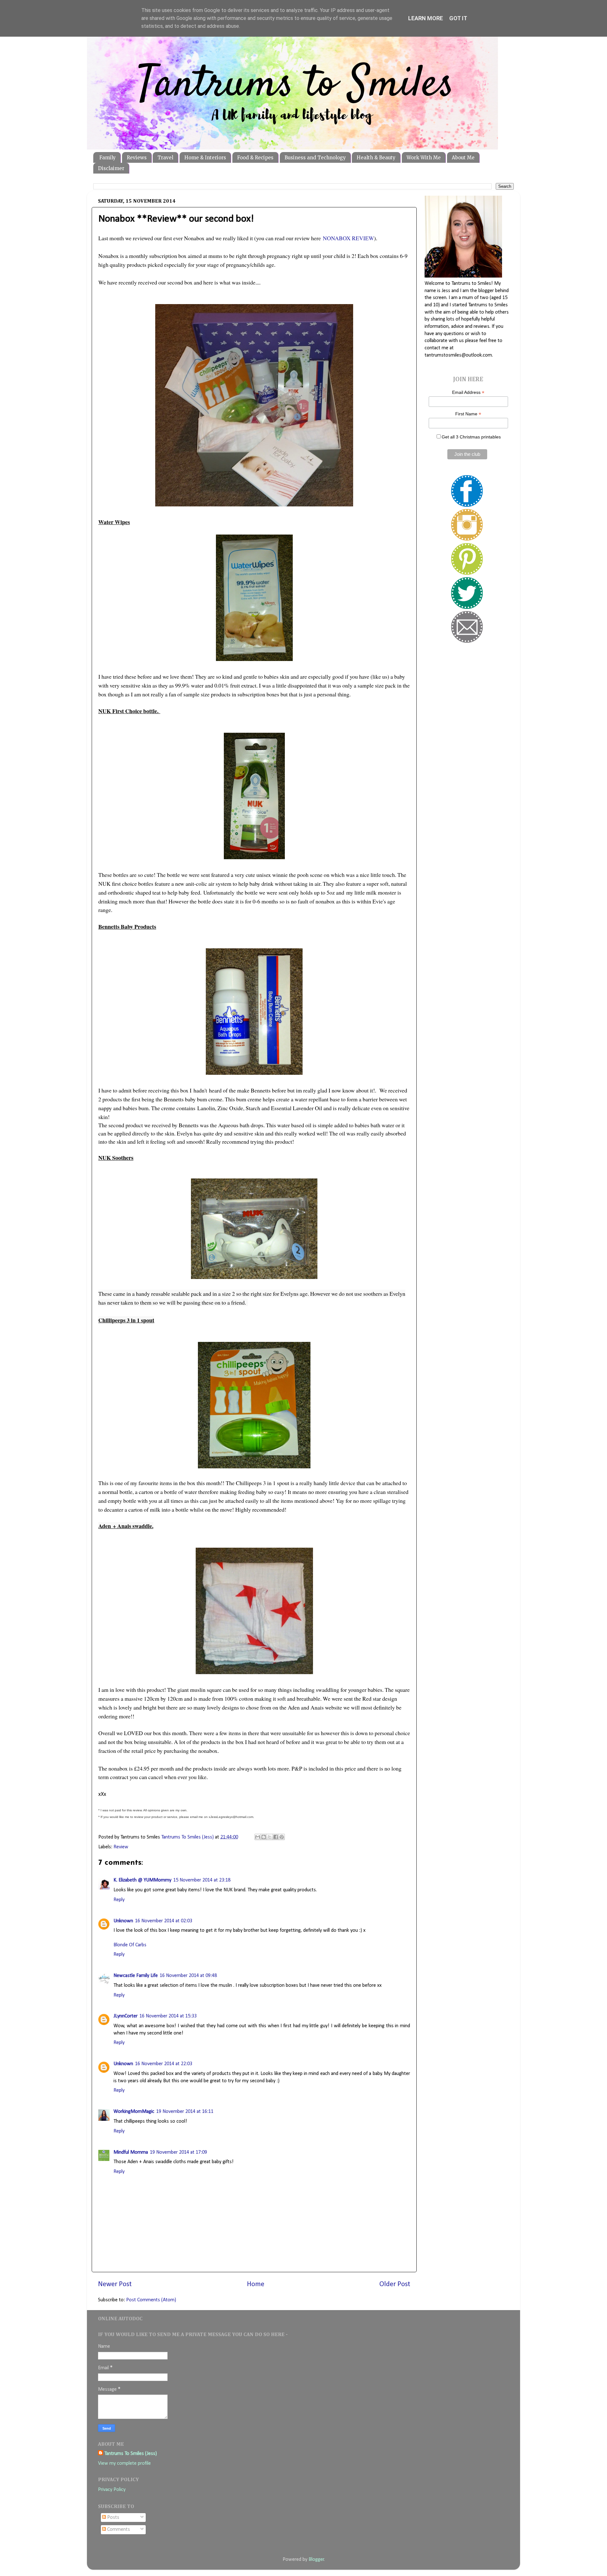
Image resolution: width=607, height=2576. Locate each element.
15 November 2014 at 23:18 (202, 1880)
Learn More (426, 18)
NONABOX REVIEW (348, 238)
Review (121, 1847)
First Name (468, 414)
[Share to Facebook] (276, 1837)
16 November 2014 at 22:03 (164, 2064)
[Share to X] (270, 1837)
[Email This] (258, 1837)
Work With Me (424, 158)
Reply (119, 1900)
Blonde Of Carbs (130, 1945)
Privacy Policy (112, 2490)
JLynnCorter (126, 2016)
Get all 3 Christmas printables (471, 437)
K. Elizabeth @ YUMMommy (142, 1880)
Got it (458, 18)
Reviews (137, 158)
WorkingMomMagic (134, 2112)
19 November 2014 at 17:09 (178, 2152)
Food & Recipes (255, 158)
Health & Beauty (376, 158)
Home (256, 2284)
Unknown (123, 1921)
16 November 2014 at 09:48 (188, 1976)
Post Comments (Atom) (151, 2300)
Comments (118, 2530)
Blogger (316, 2560)
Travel (165, 158)
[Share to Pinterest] (282, 1837)
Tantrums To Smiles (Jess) (131, 2454)
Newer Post (115, 2284)
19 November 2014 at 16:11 (185, 2112)
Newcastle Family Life (136, 1976)
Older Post (395, 2284)
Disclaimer (111, 168)
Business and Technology (315, 158)
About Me (463, 158)
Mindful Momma (131, 2152)
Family (107, 158)
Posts (113, 2518)
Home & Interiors (205, 158)
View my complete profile (124, 2463)
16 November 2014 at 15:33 (168, 2016)
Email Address (468, 392)
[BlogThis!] (264, 1837)
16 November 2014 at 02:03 (164, 1921)
